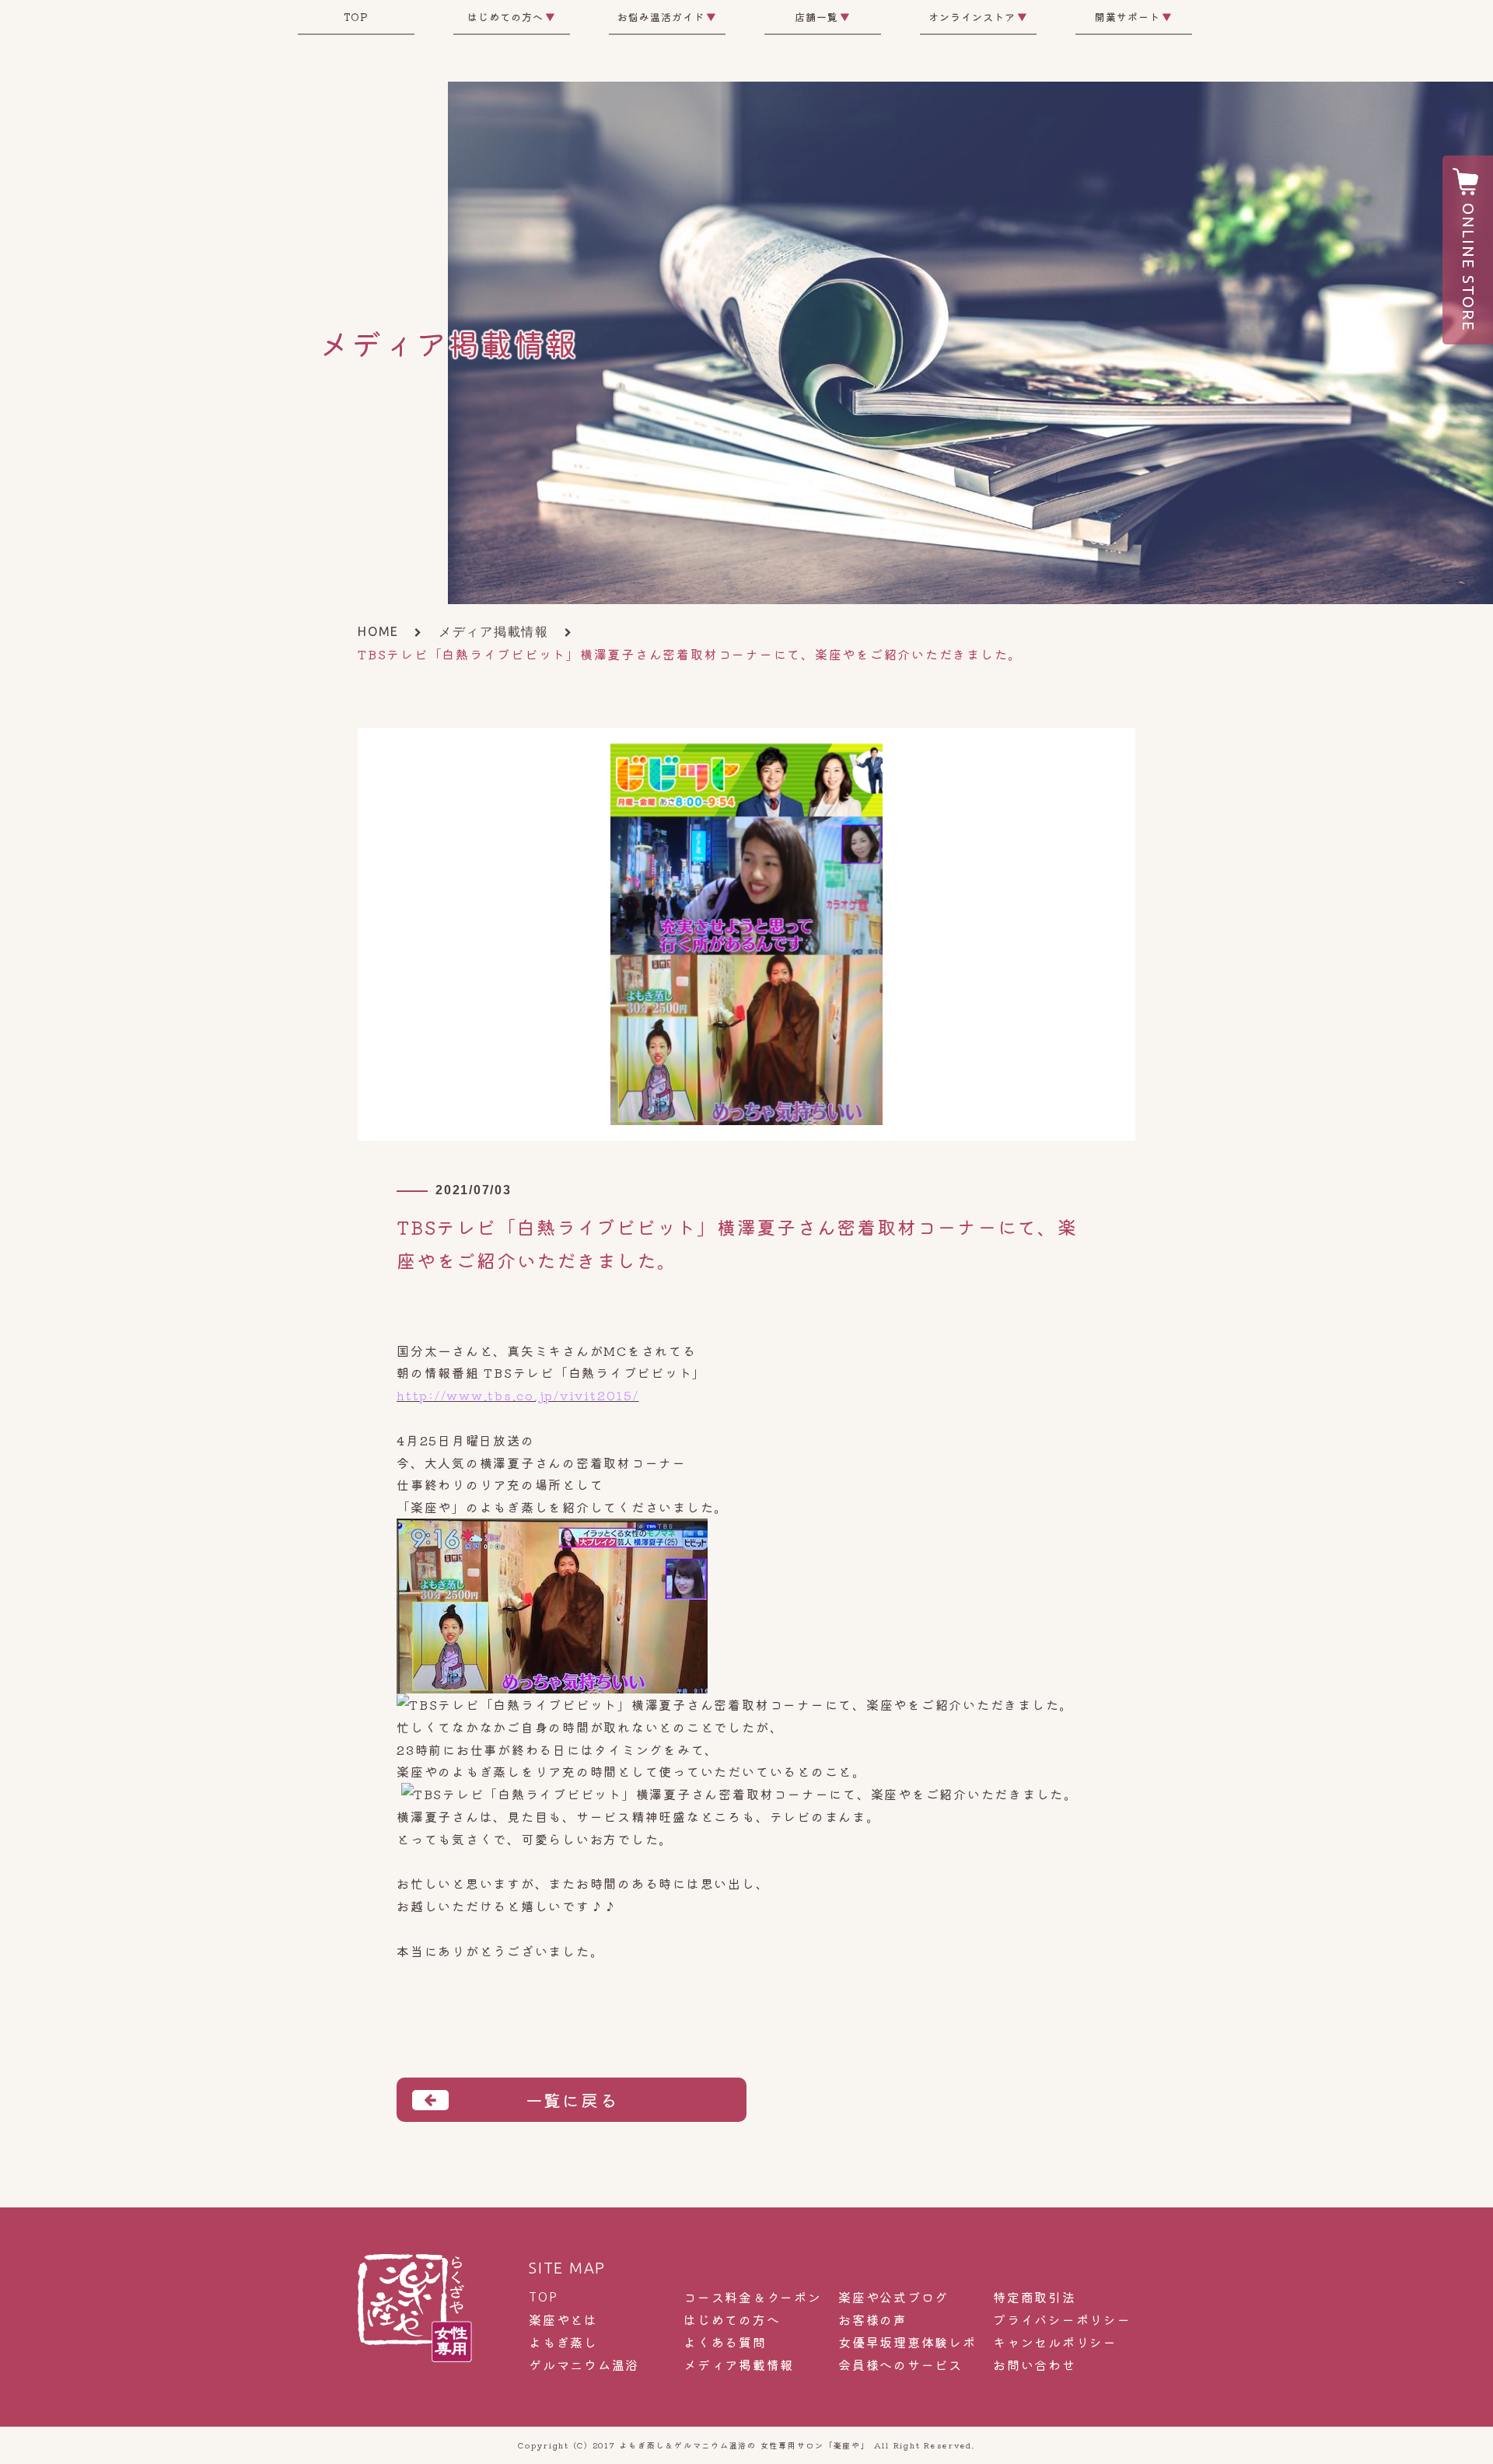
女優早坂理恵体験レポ (907, 2342)
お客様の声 (873, 2320)
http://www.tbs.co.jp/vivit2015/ (518, 1395)
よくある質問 (725, 2342)
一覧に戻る (572, 2099)
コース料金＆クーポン (753, 2297)
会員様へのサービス (900, 2365)
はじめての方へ (732, 2320)
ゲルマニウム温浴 (584, 2365)
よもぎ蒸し (563, 2342)
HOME (378, 631)
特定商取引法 (1035, 2297)
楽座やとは (563, 2320)
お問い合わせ (1035, 2365)
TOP (356, 17)
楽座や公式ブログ (893, 2297)
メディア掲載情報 (494, 631)
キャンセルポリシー (1055, 2342)
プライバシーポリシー (1062, 2320)
